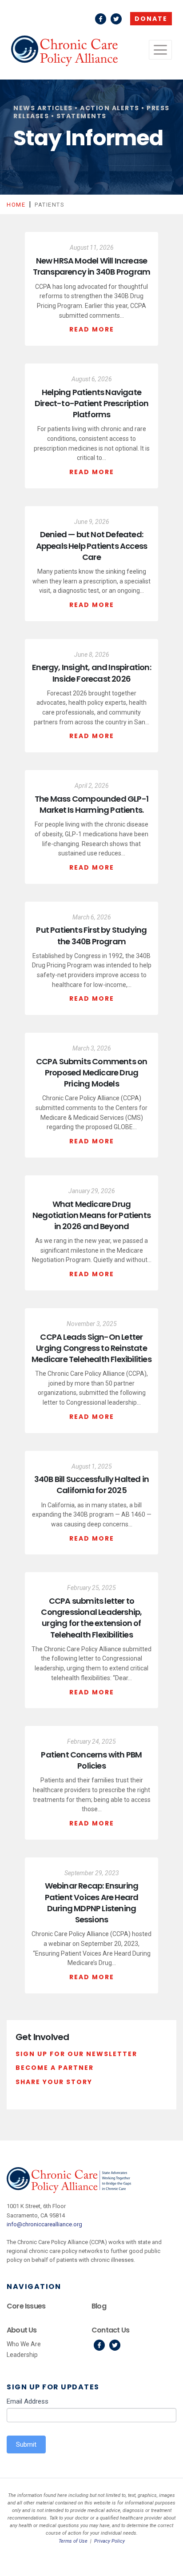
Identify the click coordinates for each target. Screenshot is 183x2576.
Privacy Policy (109, 2541)
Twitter (116, 19)
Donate (151, 19)
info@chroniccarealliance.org (44, 2224)
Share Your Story (54, 2082)
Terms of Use (73, 2541)
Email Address (28, 2401)
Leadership (22, 2355)
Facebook (101, 19)
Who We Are (24, 2344)
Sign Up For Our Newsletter (76, 2054)
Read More (92, 329)
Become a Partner (55, 2068)
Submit (26, 2444)
